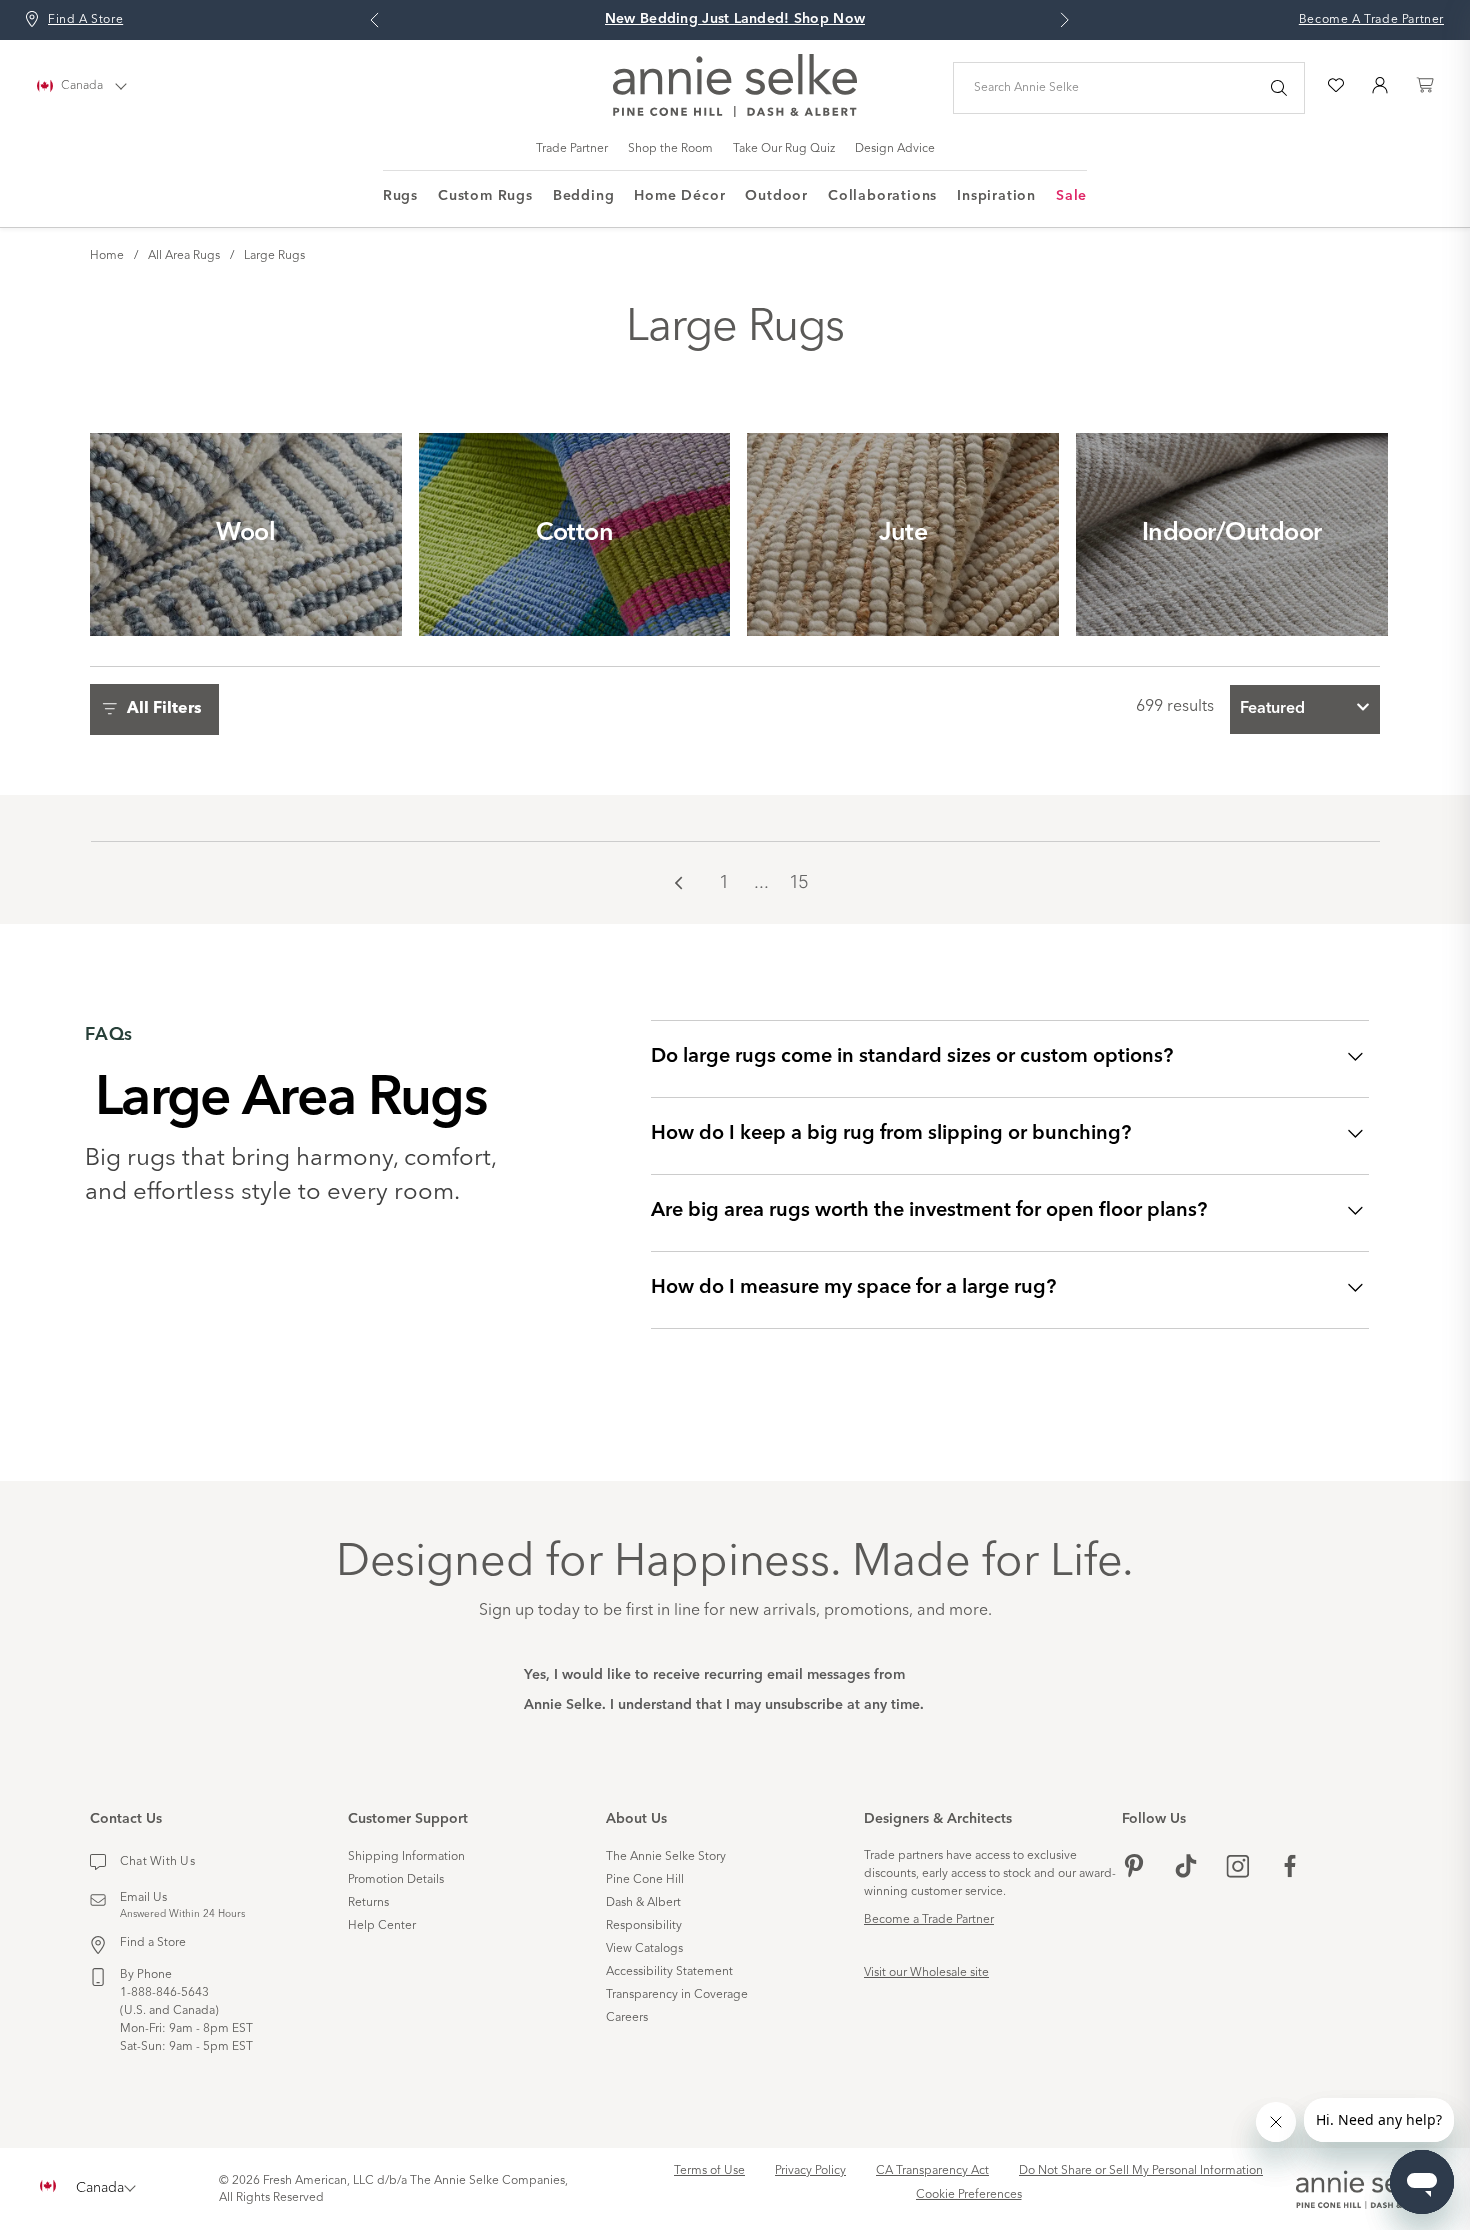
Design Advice (895, 149)
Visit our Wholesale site (926, 1973)
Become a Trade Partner (929, 1920)
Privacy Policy (810, 2171)
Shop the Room (670, 149)
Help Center (382, 1926)
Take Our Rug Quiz (784, 149)
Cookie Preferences (969, 2195)
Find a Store (153, 1943)
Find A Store (85, 20)
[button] (159, 709)
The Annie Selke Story (666, 1857)
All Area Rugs (184, 256)
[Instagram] (1238, 1868)
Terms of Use (709, 2171)
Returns (368, 1903)
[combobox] (1305, 709)
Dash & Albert (643, 1903)
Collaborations (882, 196)
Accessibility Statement (669, 1972)
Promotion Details (396, 1880)
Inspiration (996, 196)
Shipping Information (406, 1857)
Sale (1071, 196)
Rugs (400, 196)
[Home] (735, 113)
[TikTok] (1186, 1868)
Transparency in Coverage (677, 1995)
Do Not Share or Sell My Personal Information (1141, 2171)
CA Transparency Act (932, 2171)
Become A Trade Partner (1371, 20)
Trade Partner (572, 149)
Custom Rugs (485, 196)
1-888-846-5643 (164, 1993)
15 (799, 881)
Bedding (584, 196)
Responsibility (644, 1926)
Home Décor (679, 196)
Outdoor (776, 196)
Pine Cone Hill (645, 1880)
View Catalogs (644, 1949)
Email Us (143, 1898)
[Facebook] (1290, 1868)
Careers (627, 2018)
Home (107, 256)
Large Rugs (274, 256)
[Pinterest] (1134, 1868)
